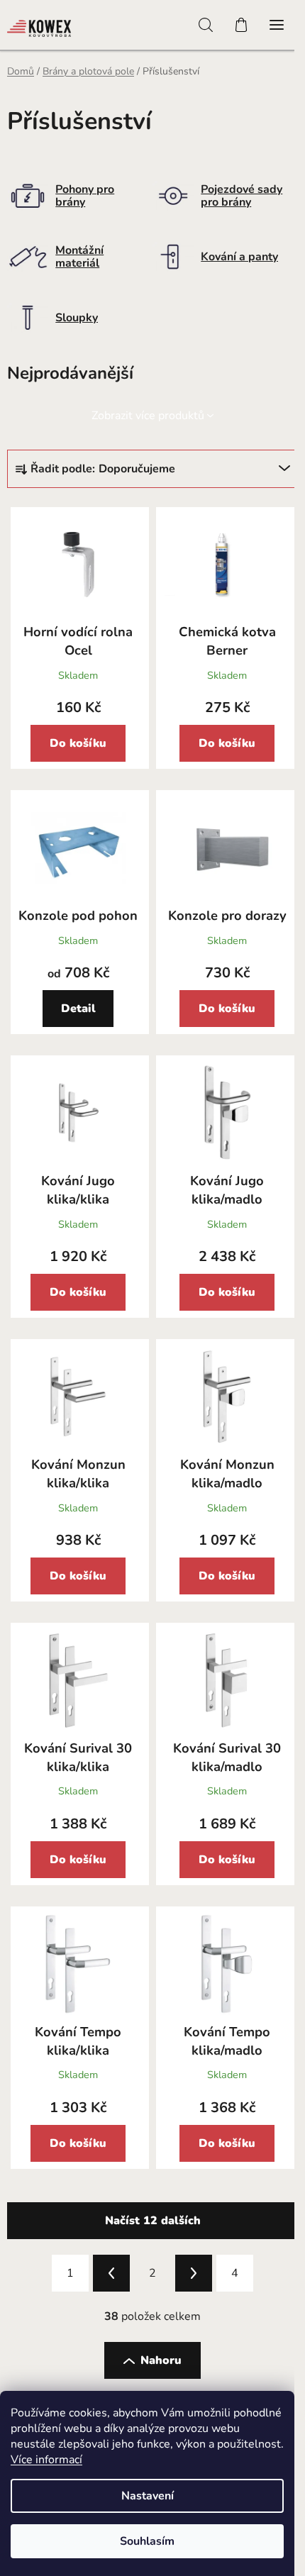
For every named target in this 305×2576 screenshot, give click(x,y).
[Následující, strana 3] (194, 2273)
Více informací (46, 2460)
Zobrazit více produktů (148, 416)
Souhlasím (147, 2541)
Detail (78, 1009)
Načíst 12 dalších (153, 2221)
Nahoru (161, 2360)
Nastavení (148, 2496)
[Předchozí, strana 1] (111, 2273)
